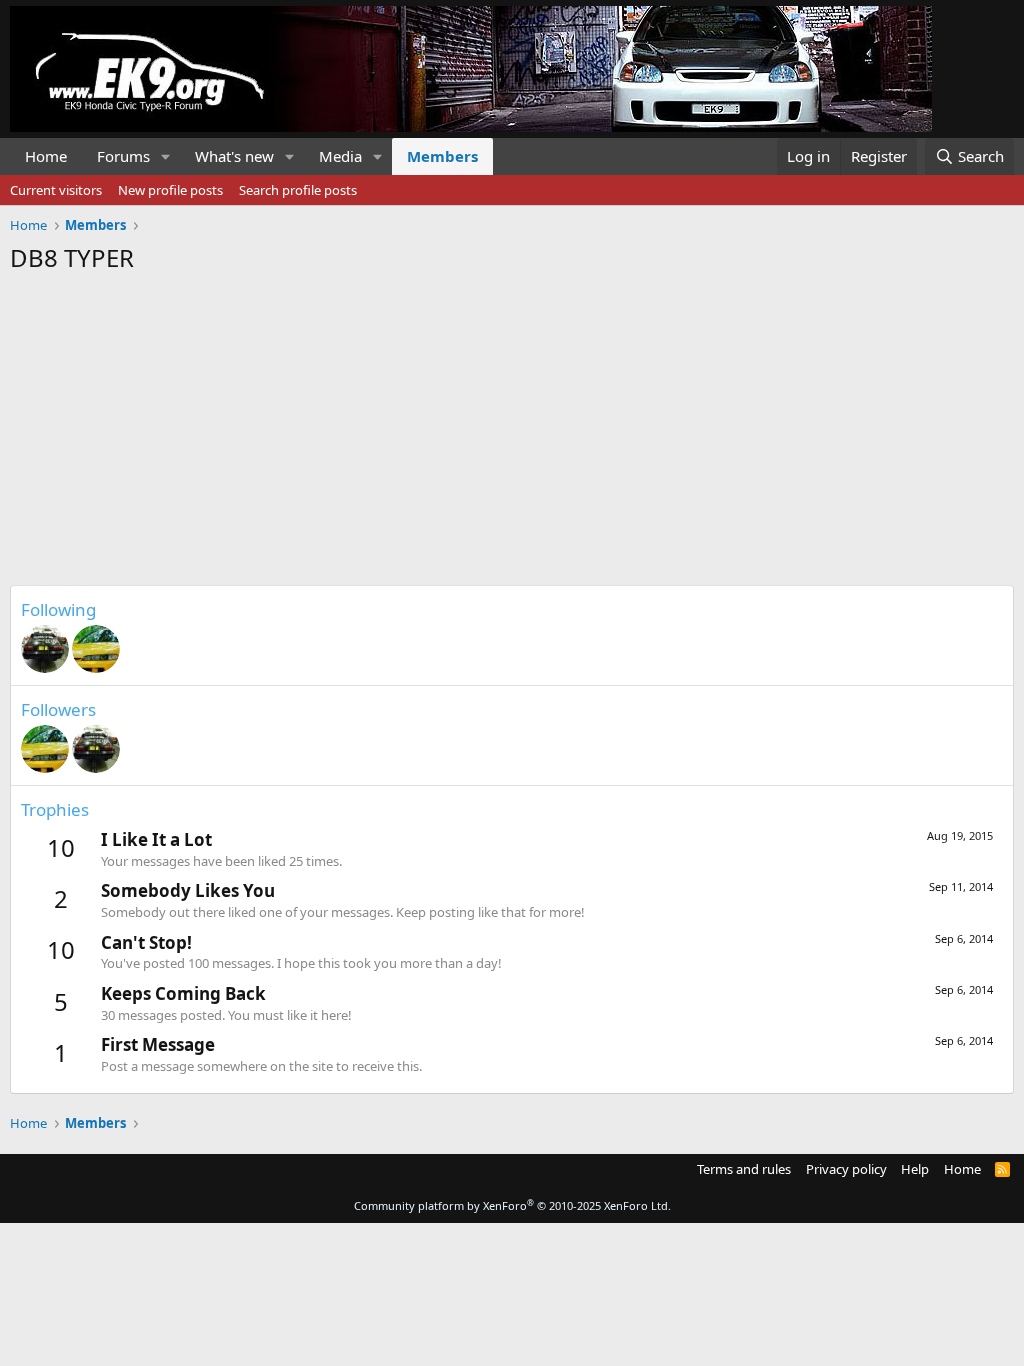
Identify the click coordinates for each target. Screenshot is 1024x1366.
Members (442, 156)
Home (46, 156)
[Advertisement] (512, 424)
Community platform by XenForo (512, 1205)
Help (915, 1169)
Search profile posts (298, 190)
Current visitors (56, 190)
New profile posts (170, 190)
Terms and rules (744, 1169)
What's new (234, 156)
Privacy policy (846, 1169)
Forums (123, 156)
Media (340, 156)
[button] (166, 156)
